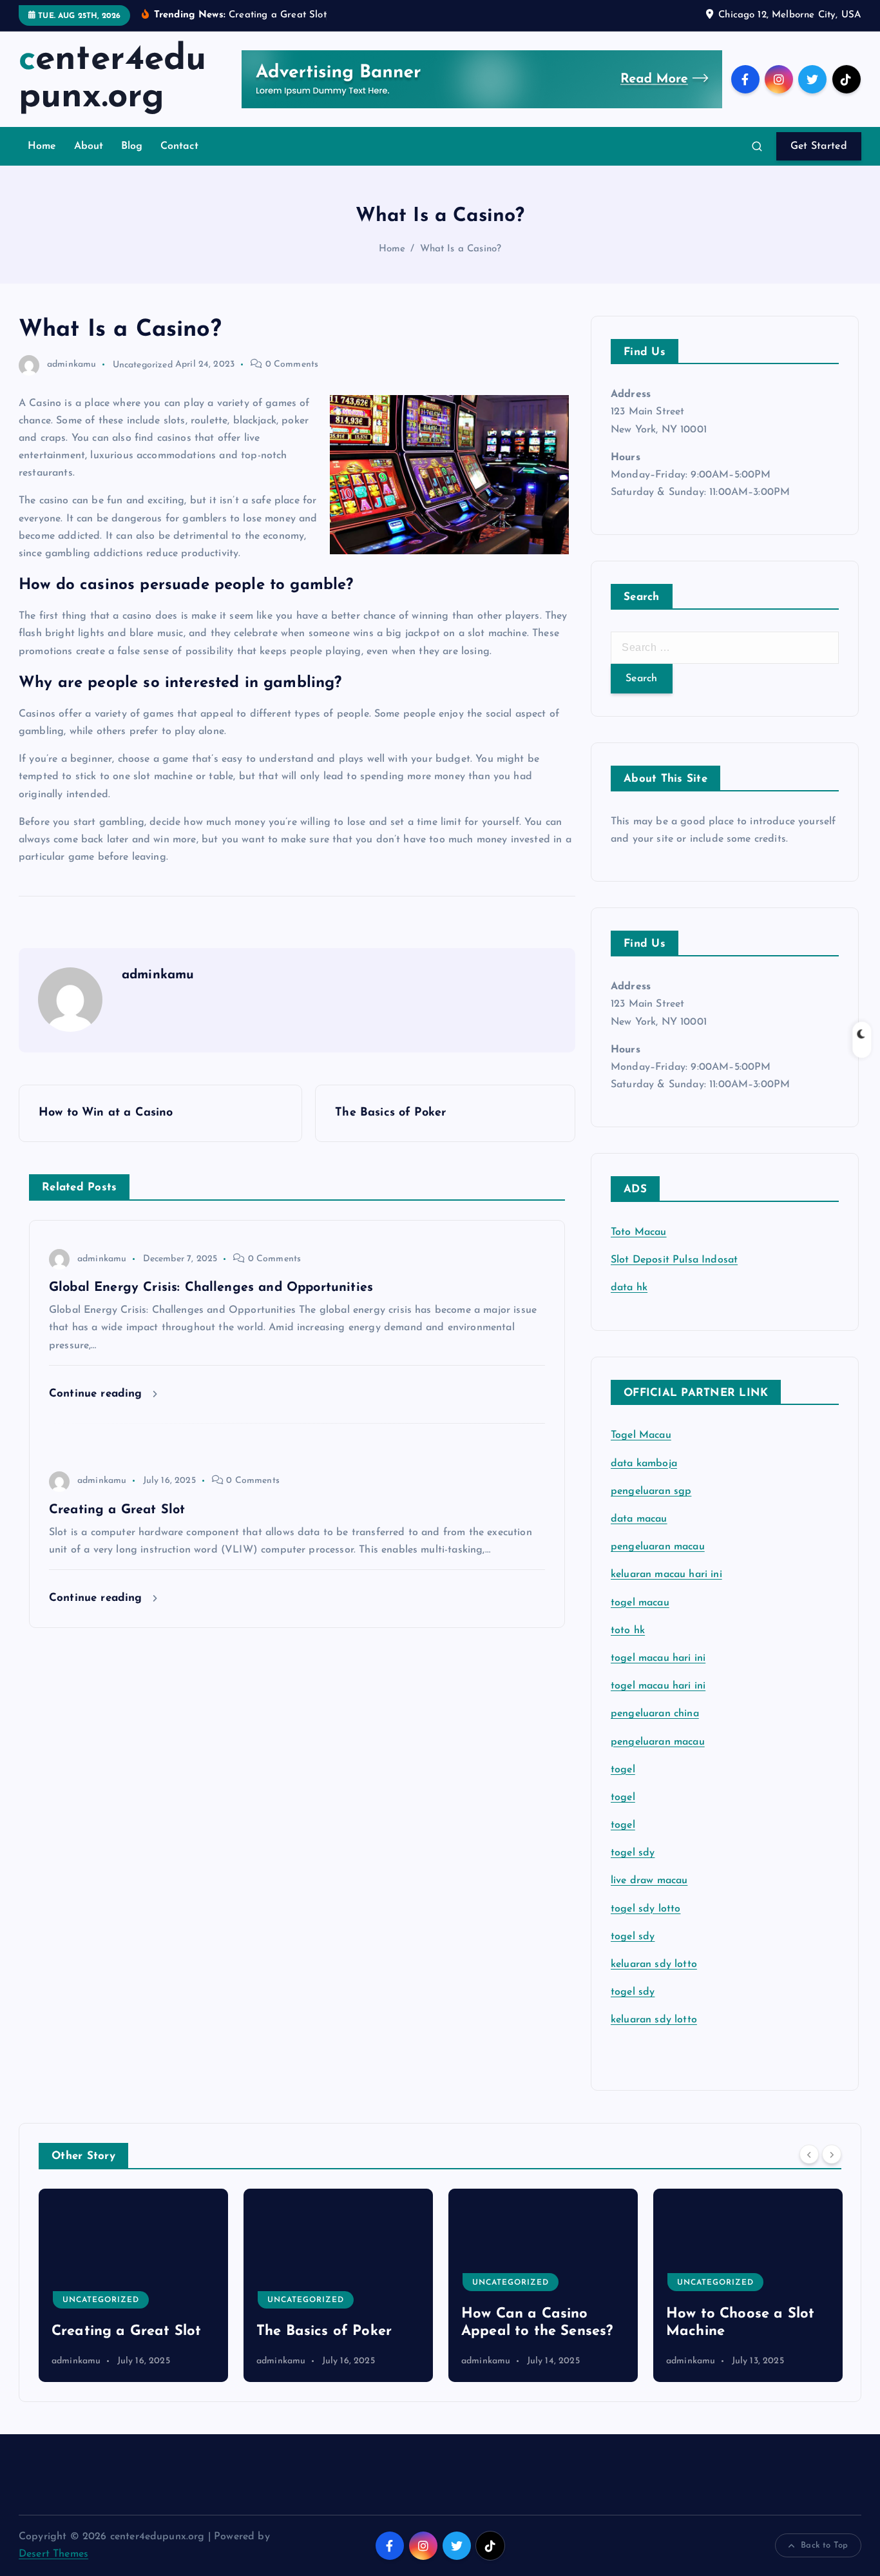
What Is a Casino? (461, 249)
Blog (132, 146)
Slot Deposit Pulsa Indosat (674, 1260)
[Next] (832, 2155)
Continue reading (98, 1394)
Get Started (819, 146)
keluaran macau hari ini (666, 1574)
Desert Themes (53, 2554)
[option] (139, 2285)
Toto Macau (639, 1232)
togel (623, 1770)
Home (42, 146)
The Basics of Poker (124, 2331)
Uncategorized (143, 364)
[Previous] (809, 2155)
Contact (179, 146)
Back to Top (824, 2545)
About (89, 146)
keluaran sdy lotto (654, 2020)
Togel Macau (641, 1435)
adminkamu (72, 364)
